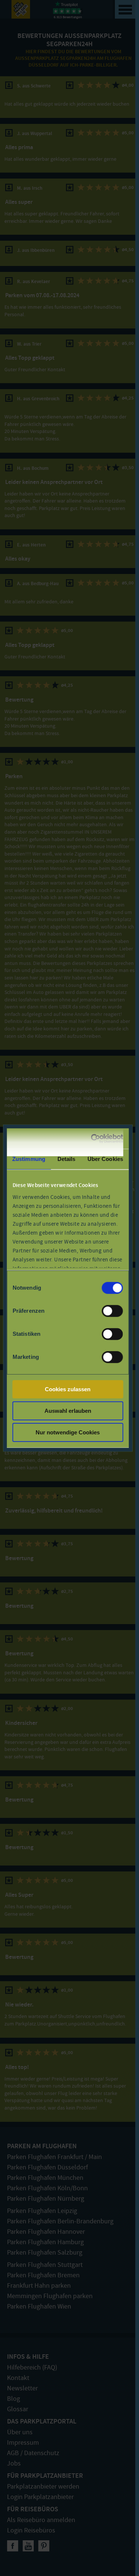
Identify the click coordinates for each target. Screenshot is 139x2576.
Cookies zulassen (68, 1389)
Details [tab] (67, 1159)
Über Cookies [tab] (105, 1159)
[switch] (112, 1311)
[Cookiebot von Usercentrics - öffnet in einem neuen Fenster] (93, 1139)
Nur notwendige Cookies (68, 1432)
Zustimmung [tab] (29, 1159)
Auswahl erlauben (68, 1411)
